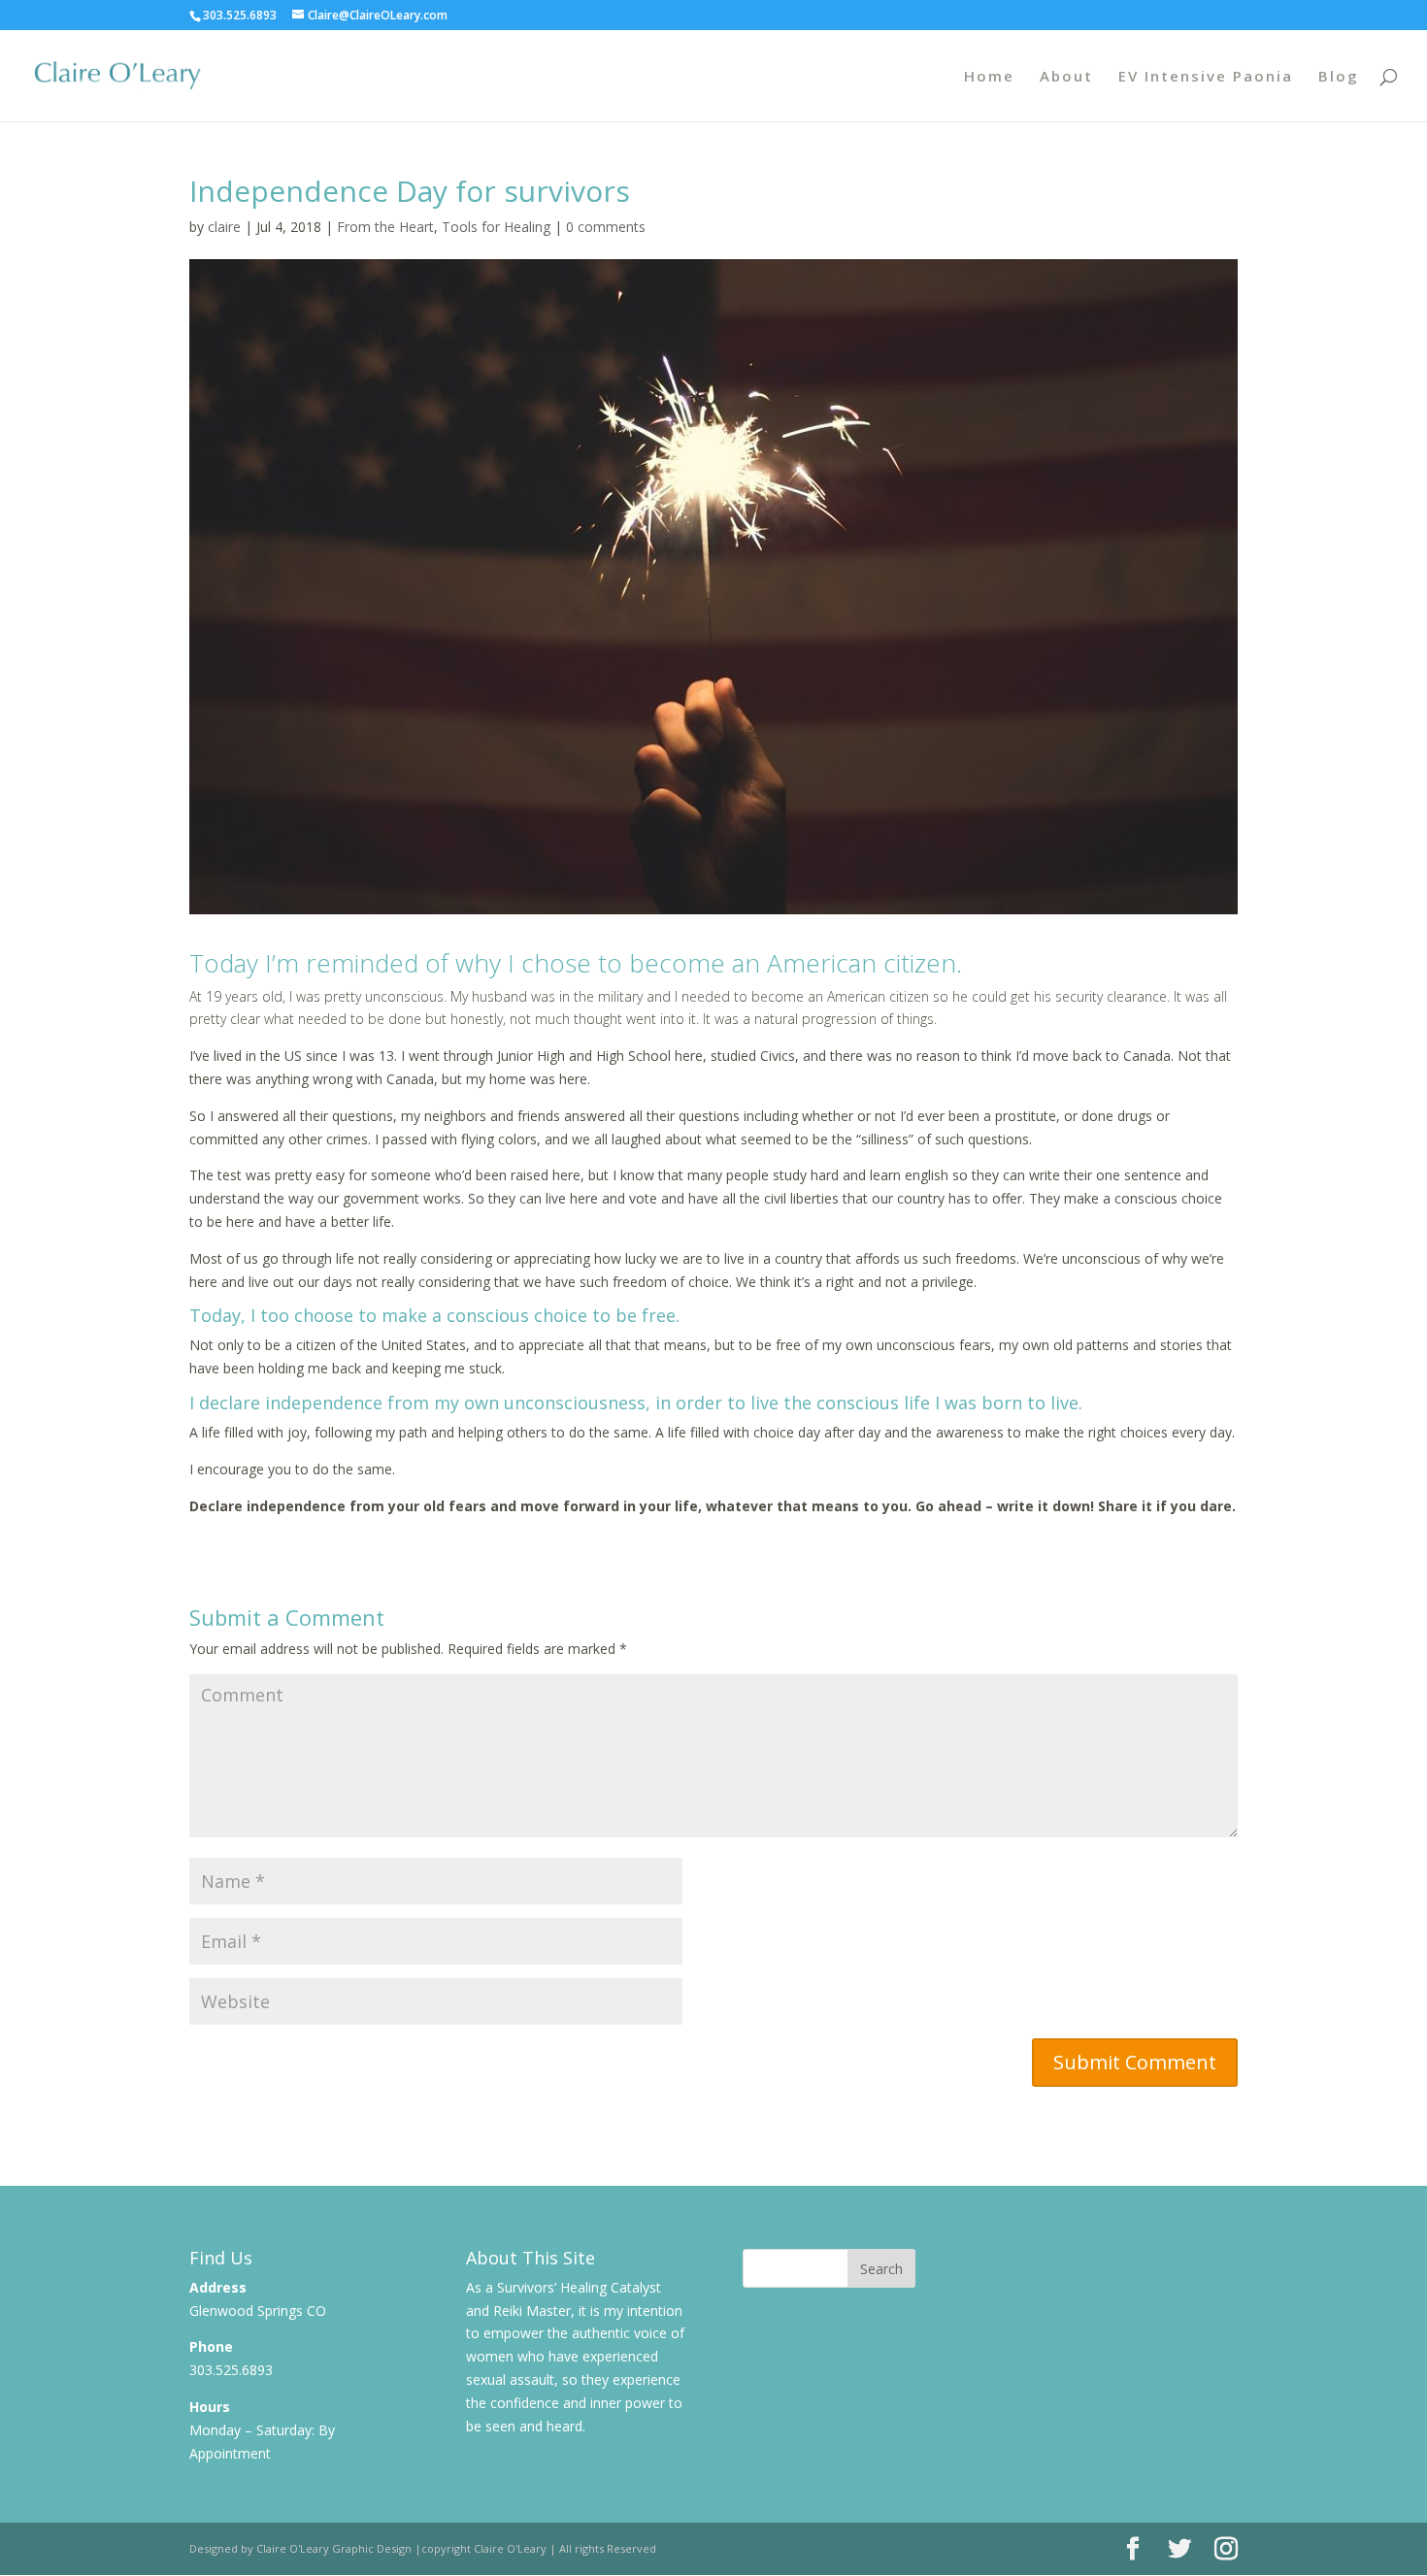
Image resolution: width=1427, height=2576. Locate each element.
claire (224, 227)
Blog (1339, 77)
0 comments (606, 227)
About (1066, 77)
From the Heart (385, 227)
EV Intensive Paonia (1206, 77)
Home (989, 77)
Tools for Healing (496, 227)
